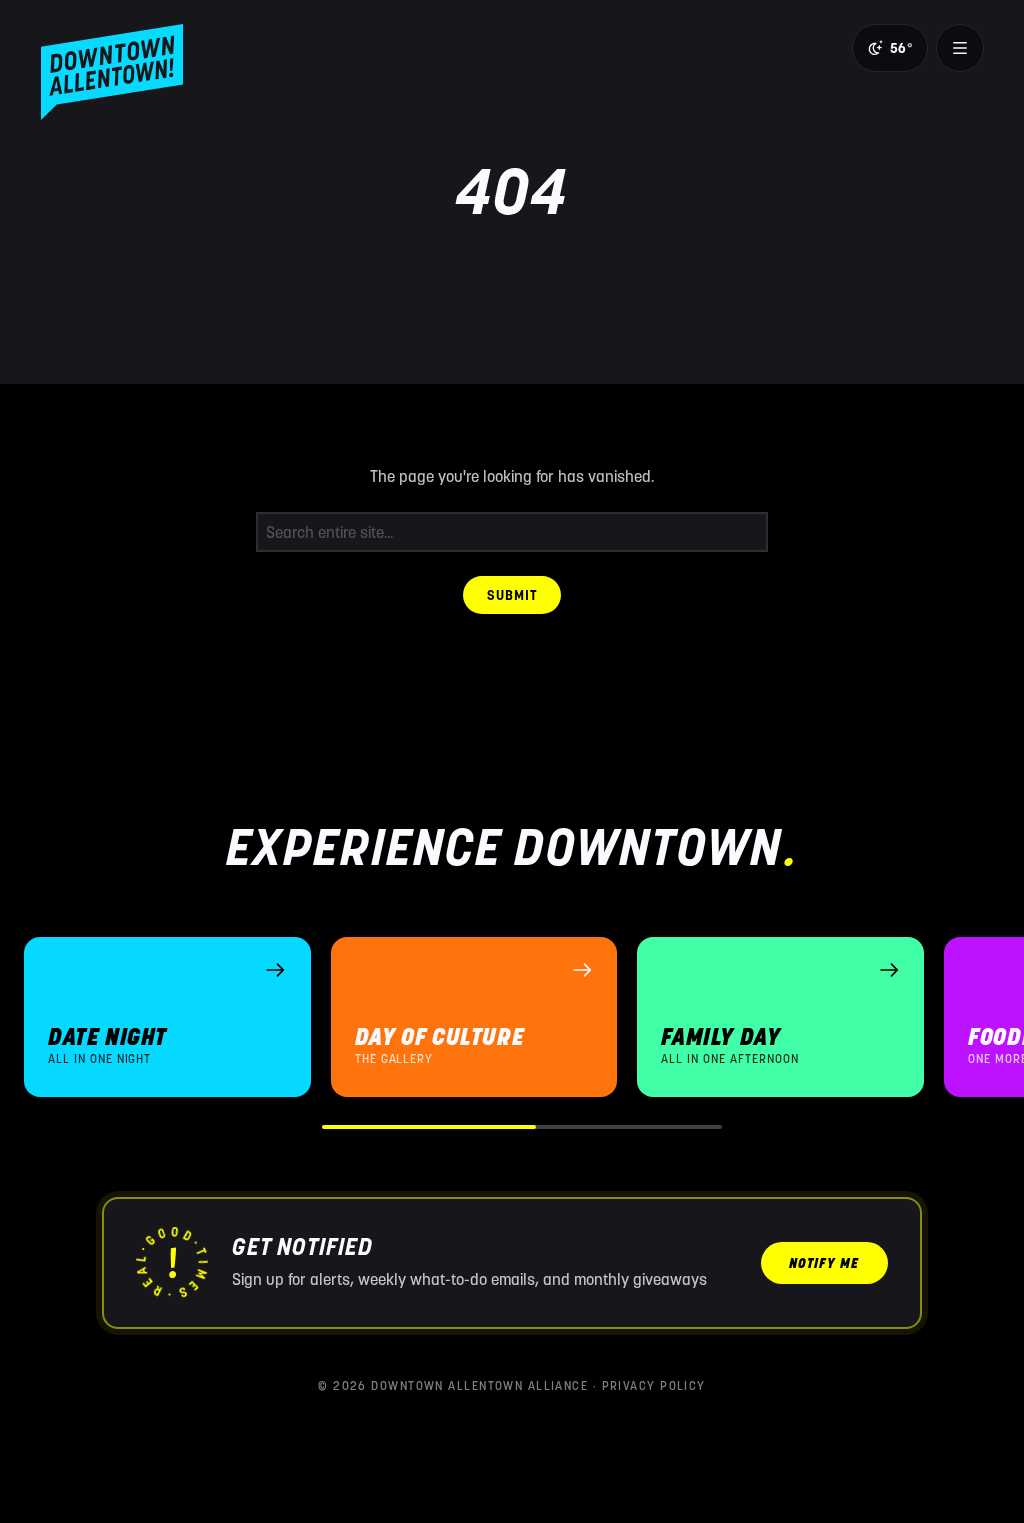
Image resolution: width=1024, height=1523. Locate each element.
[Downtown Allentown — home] (112, 72)
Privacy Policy (654, 1385)
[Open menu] (960, 48)
